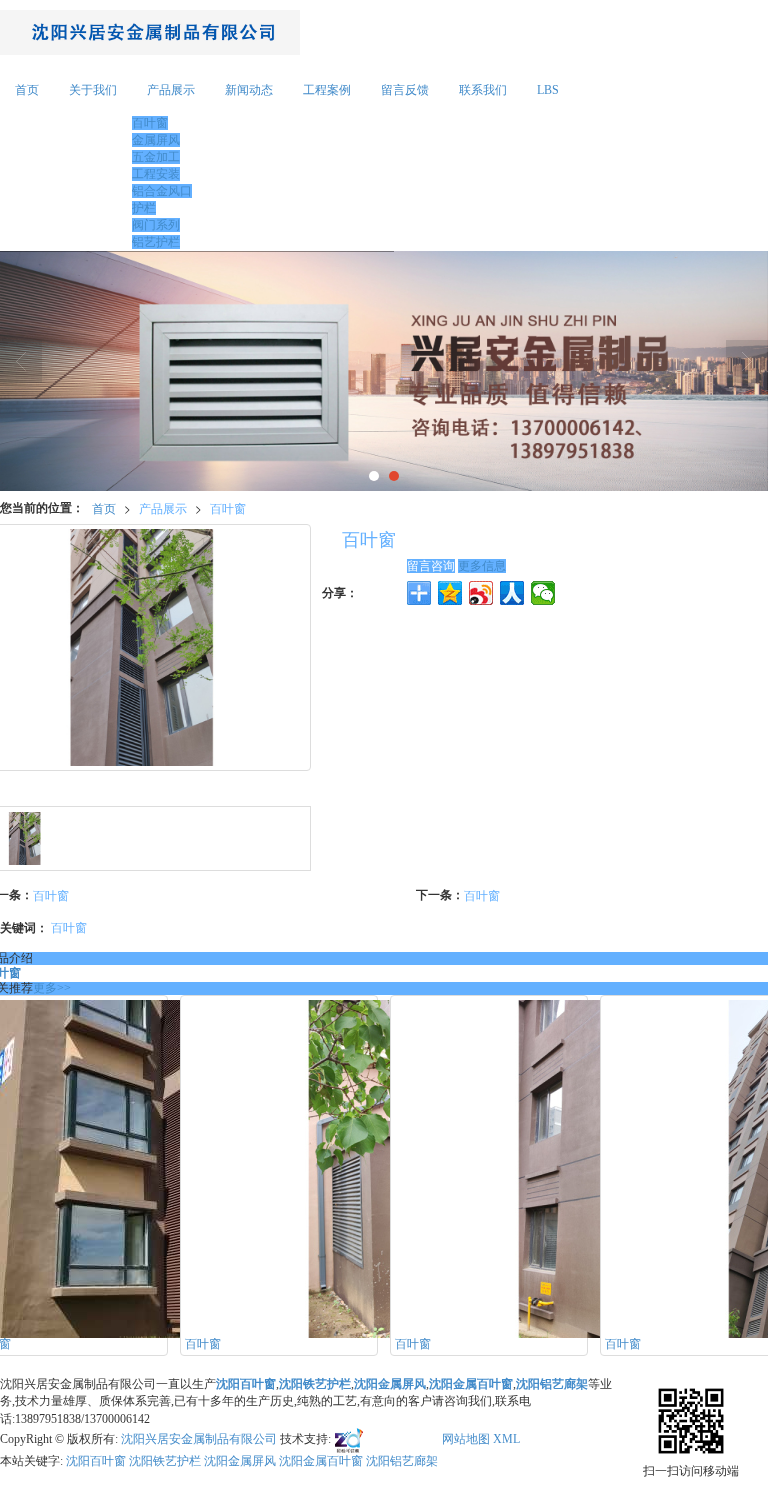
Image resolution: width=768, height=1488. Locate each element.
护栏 (144, 208)
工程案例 (327, 90)
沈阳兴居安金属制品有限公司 (199, 1439)
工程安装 (156, 174)
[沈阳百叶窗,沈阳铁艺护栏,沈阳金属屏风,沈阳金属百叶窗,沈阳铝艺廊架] (384, 371)
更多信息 (482, 566)
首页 (27, 90)
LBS (548, 90)
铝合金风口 (162, 191)
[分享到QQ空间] (450, 593)
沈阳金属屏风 (240, 1461)
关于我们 (93, 90)
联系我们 (483, 90)
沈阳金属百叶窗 (321, 1461)
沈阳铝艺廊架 (402, 1461)
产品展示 (171, 90)
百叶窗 (150, 123)
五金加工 (156, 157)
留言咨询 (431, 566)
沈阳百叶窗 (96, 1461)
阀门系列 (156, 225)
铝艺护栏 (156, 242)
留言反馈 (405, 90)
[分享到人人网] (512, 593)
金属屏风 (156, 140)
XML (506, 1439)
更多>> (52, 988)
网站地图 (466, 1439)
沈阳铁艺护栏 (165, 1461)
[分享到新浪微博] (481, 593)
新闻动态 (249, 90)
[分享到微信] (543, 593)
